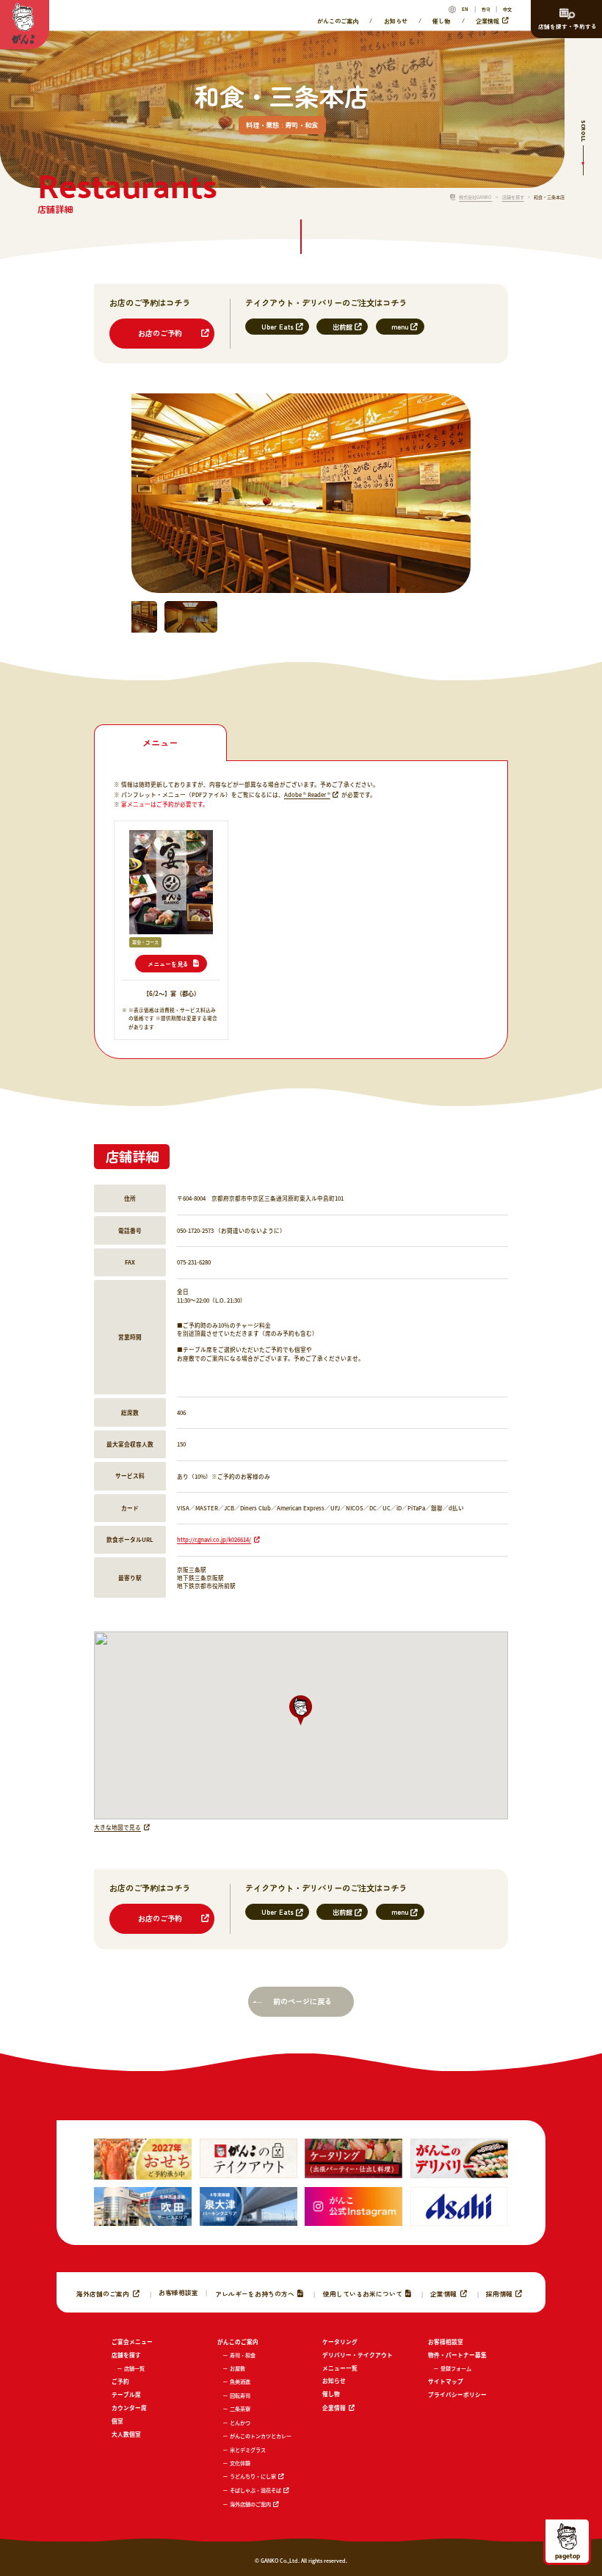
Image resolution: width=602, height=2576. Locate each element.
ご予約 (120, 2381)
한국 (486, 9)
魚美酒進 (240, 2382)
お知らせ (396, 20)
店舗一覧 (134, 2368)
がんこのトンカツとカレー (261, 2436)
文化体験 (240, 2463)
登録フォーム (456, 2368)
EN (465, 9)
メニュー (160, 743)
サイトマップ (446, 2381)
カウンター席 (129, 2408)
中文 (507, 9)
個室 (117, 2421)
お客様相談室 (178, 2292)
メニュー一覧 (340, 2368)
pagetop (567, 2555)
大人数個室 (126, 2434)
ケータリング (340, 2342)
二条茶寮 (240, 2409)
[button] (301, 1710)
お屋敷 (237, 2368)
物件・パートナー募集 (457, 2355)
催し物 (441, 20)
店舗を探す (513, 197)
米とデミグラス (248, 2450)
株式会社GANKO (475, 197)
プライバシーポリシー (457, 2394)
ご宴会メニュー (132, 2342)
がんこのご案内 (338, 20)
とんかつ (240, 2423)
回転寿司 (240, 2395)
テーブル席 (126, 2394)
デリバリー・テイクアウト (358, 2355)
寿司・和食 (243, 2355)
